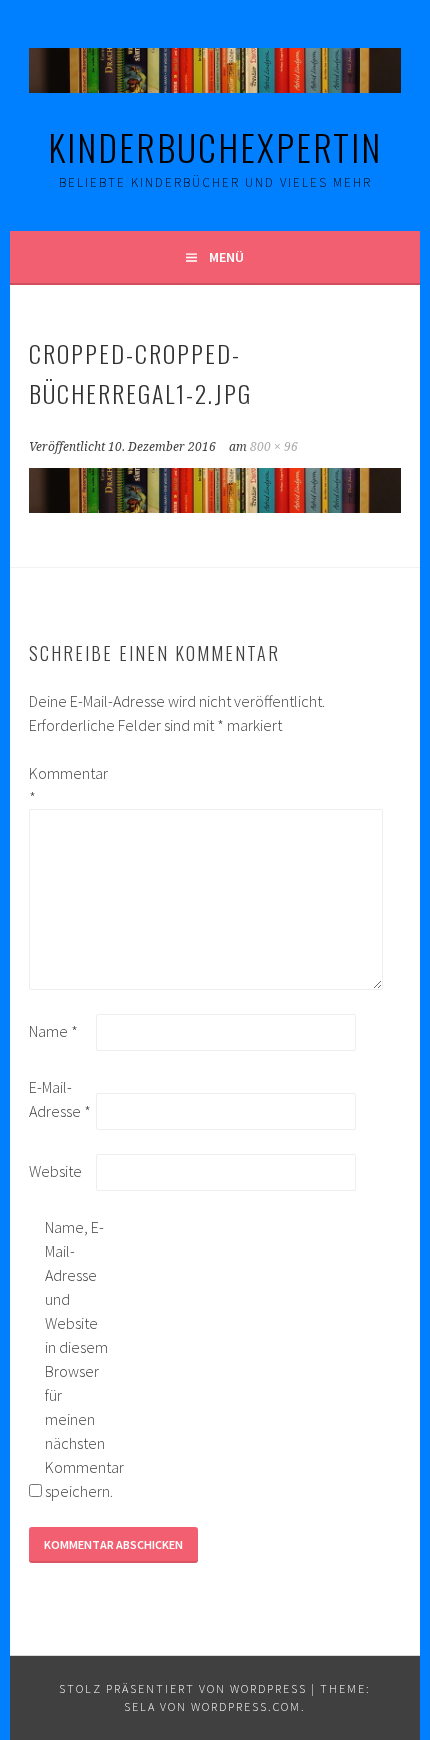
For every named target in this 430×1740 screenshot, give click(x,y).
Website (55, 1171)
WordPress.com (246, 1706)
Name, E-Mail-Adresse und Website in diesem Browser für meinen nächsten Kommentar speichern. (77, 1359)
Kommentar (61, 785)
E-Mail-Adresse (60, 1099)
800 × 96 (274, 447)
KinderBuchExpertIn (215, 146)
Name (53, 1031)
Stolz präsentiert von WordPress (183, 1688)
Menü (226, 257)
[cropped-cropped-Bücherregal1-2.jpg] (215, 507)
